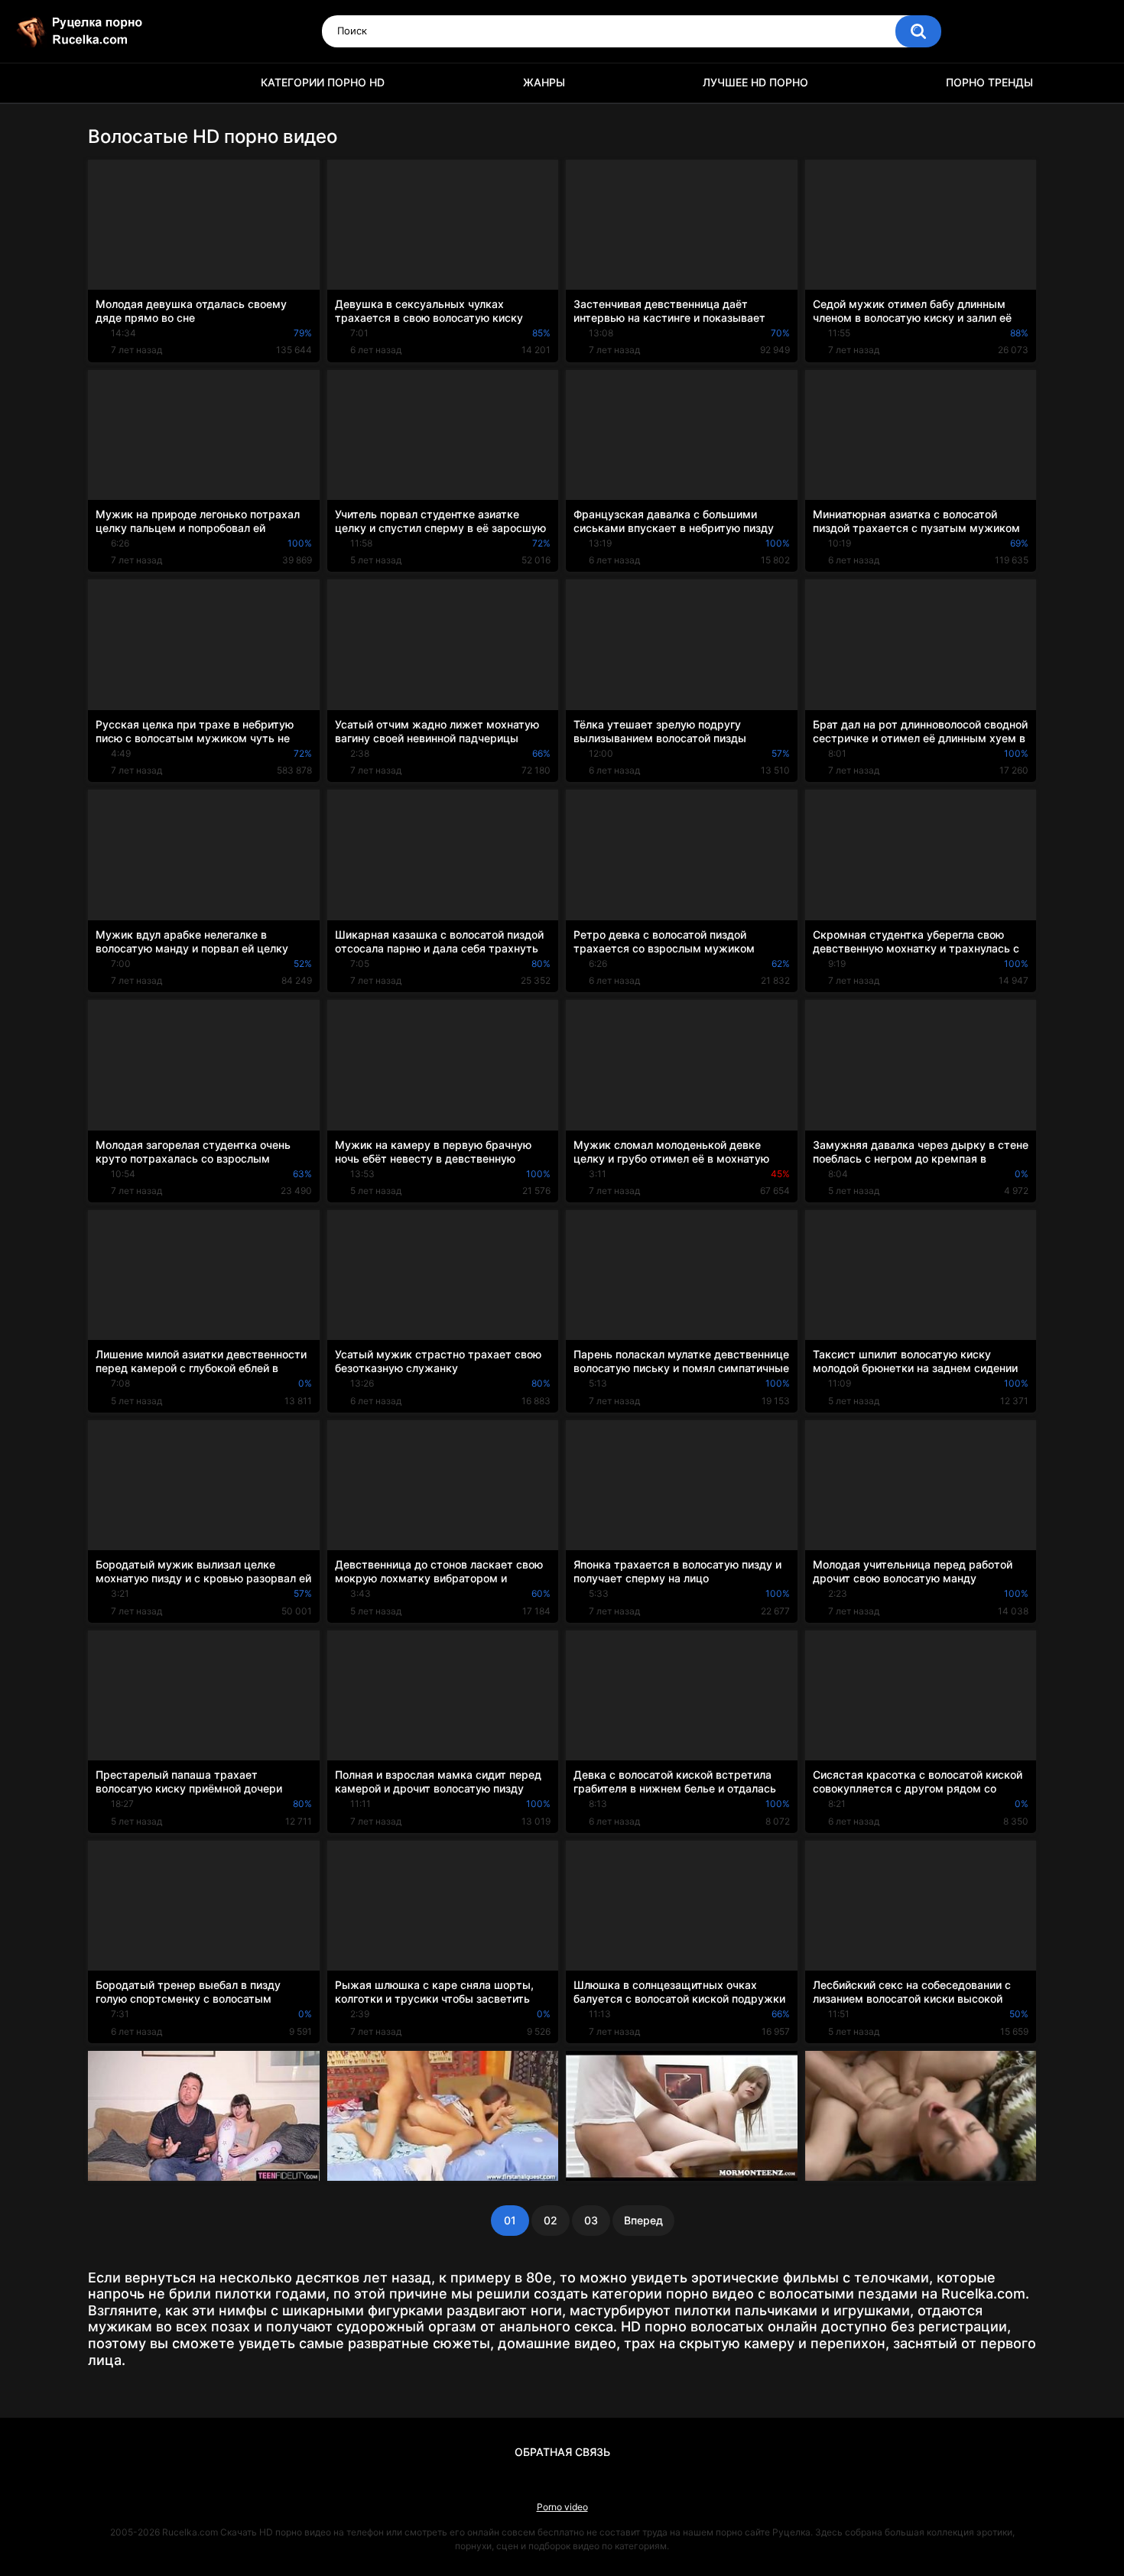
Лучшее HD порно (755, 82)
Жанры (544, 82)
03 (591, 2220)
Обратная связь (562, 2452)
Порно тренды (989, 82)
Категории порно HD (323, 82)
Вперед (643, 2220)
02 (551, 2220)
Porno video (562, 2507)
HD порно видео (107, 83)
